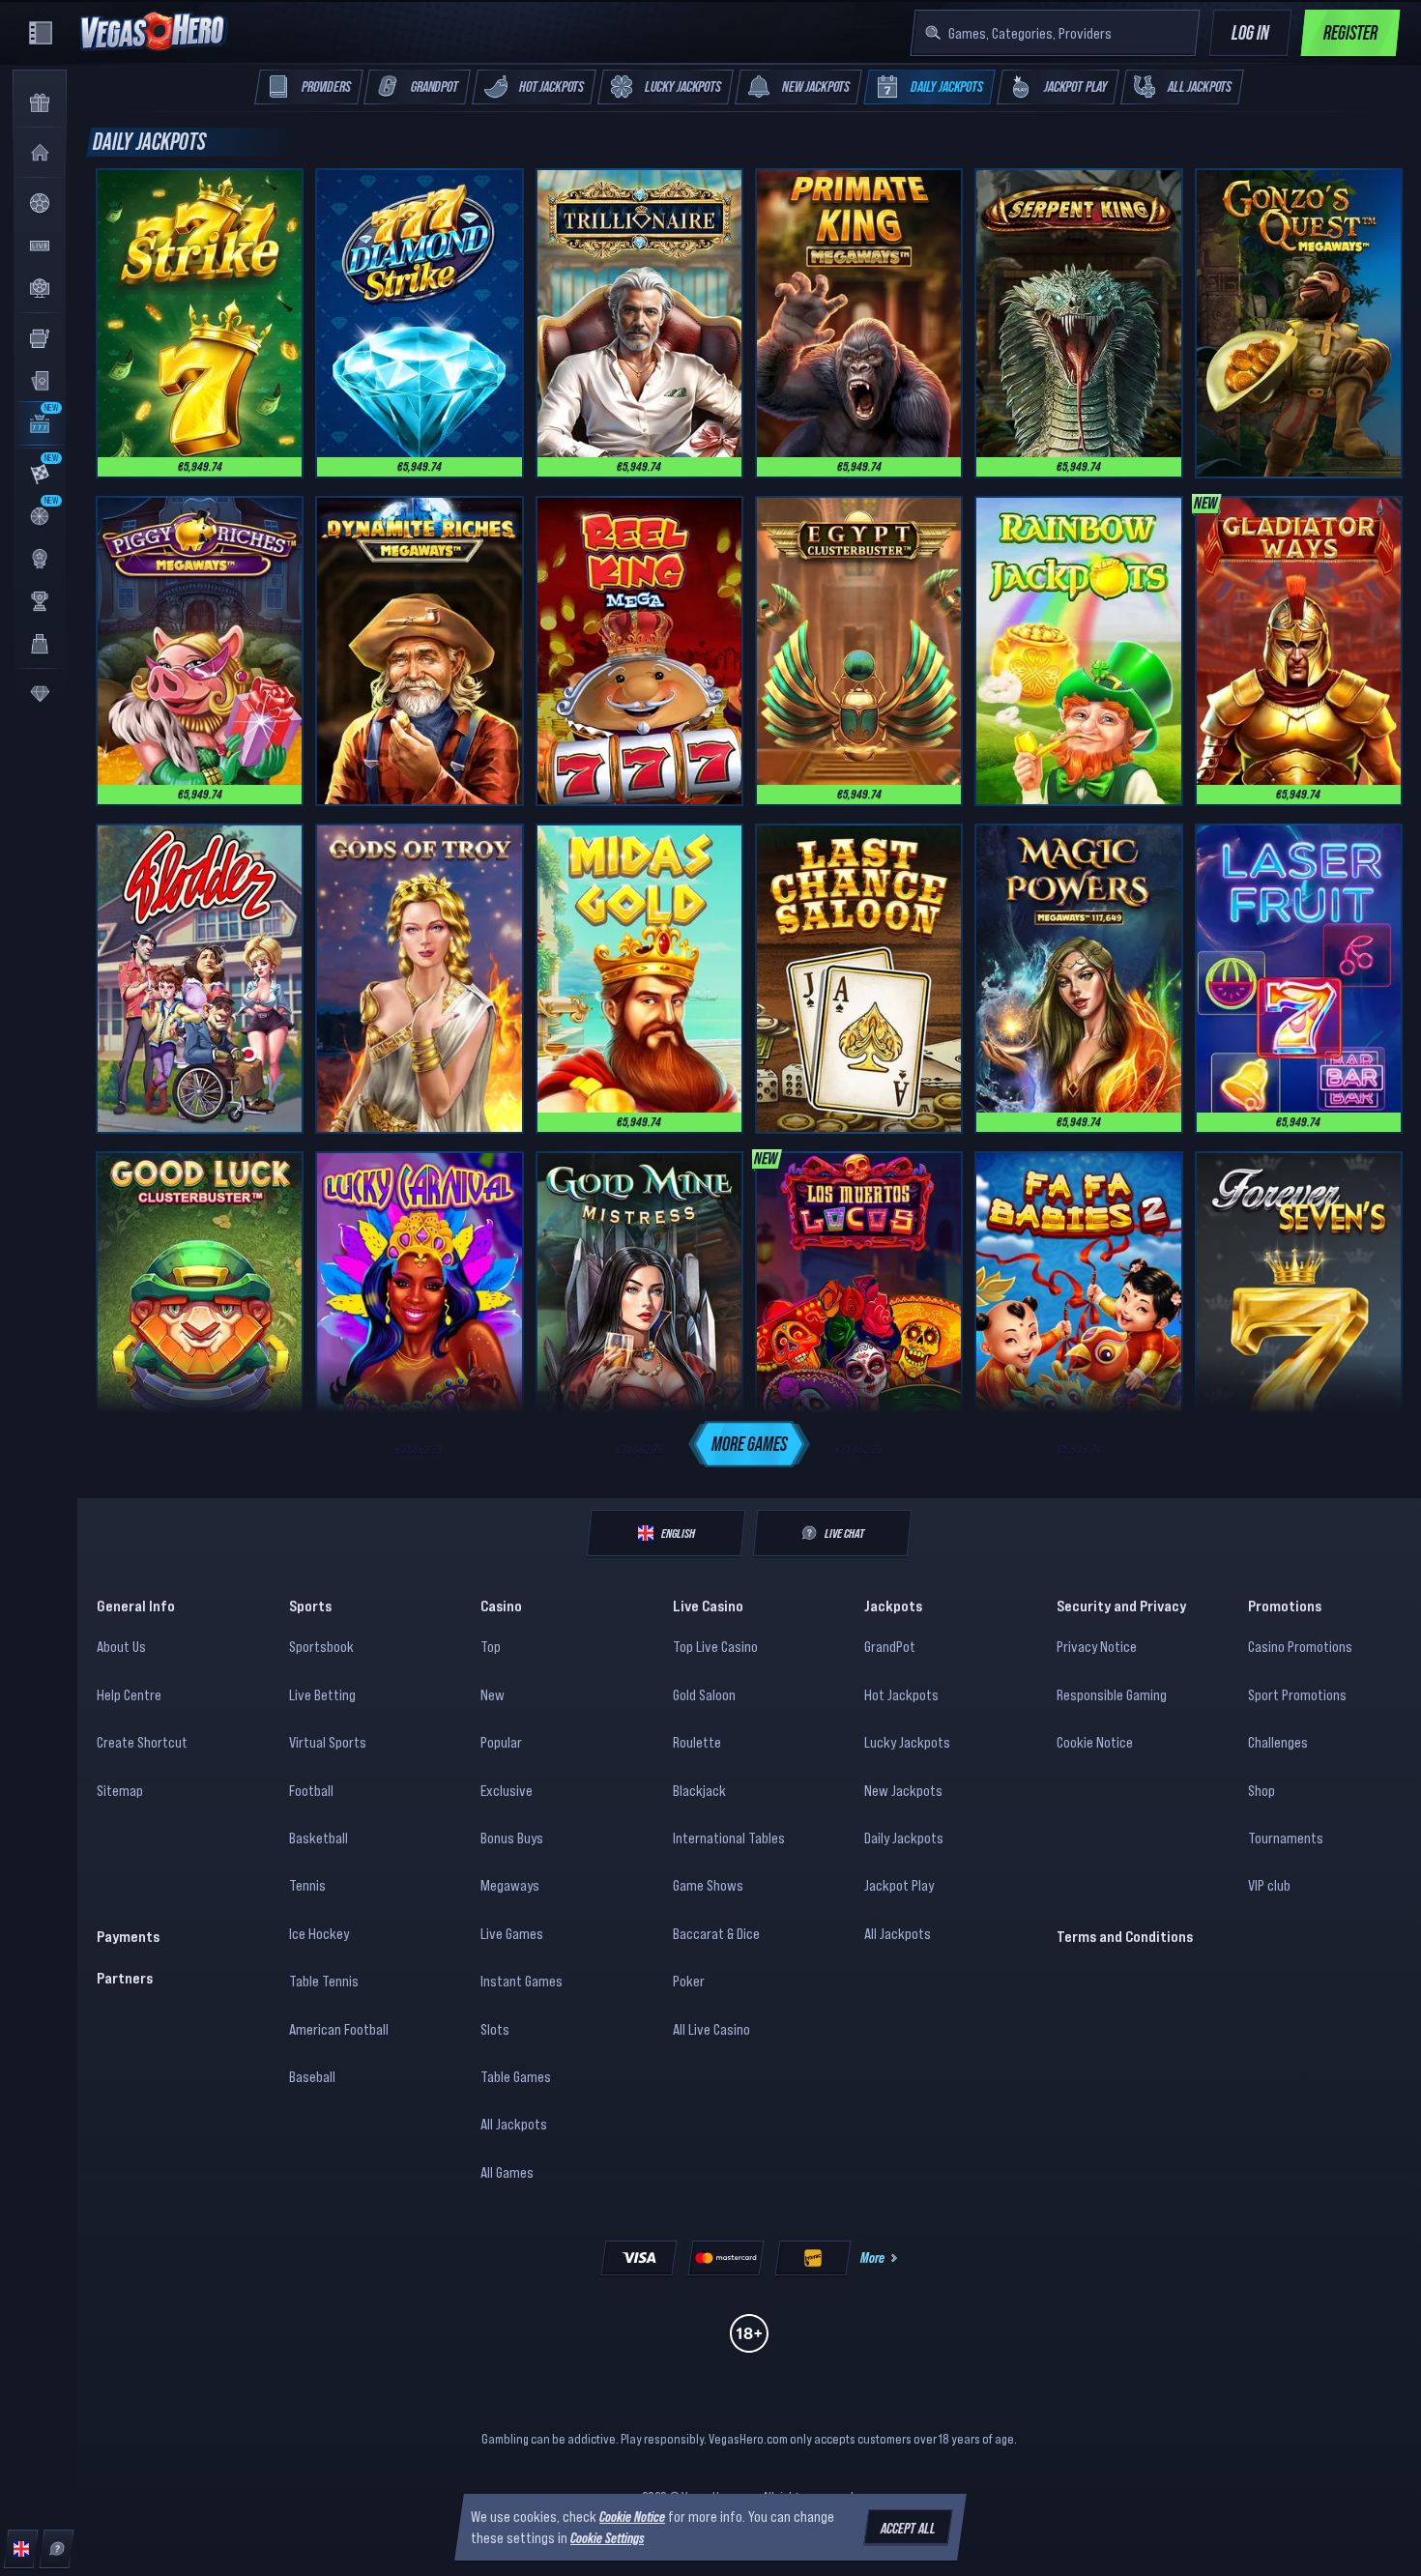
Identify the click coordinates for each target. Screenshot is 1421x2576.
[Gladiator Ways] (1299, 651)
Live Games (512, 1933)
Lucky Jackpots (907, 1742)
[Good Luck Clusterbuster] (200, 1306)
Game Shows (708, 1885)
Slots (495, 2029)
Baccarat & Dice (716, 1933)
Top (491, 1646)
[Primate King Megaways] (859, 323)
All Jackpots (514, 2124)
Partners (125, 1978)
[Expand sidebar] (41, 33)
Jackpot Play (899, 1885)
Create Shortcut (142, 1742)
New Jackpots (903, 1790)
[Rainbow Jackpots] (1078, 651)
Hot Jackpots (901, 1694)
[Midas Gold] (639, 979)
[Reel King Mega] (639, 651)
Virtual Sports (328, 1742)
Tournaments (1286, 1838)
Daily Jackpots (904, 1838)
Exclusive (507, 1790)
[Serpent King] (1078, 323)
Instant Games (522, 1981)
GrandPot (890, 1646)
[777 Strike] (200, 323)
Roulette (697, 1742)
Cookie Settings (607, 2538)
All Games (507, 2172)
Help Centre (129, 1694)
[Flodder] (200, 979)
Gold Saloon (704, 1694)
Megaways (510, 1885)
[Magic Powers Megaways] (1078, 979)
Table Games (516, 2076)
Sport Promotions (1297, 1694)
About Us (121, 1646)
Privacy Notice (1097, 1646)
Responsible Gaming (1112, 1694)
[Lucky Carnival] (419, 1306)
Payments (128, 1936)
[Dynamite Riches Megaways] (419, 651)
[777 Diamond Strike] (419, 323)
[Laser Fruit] (1299, 979)
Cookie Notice (1095, 1742)
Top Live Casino (715, 1646)
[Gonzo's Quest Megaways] (1299, 323)
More (872, 2257)
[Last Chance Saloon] (859, 979)
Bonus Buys (512, 1838)
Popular (501, 1742)
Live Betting (322, 1694)
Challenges (1278, 1742)
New (493, 1694)
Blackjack (699, 1790)
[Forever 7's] (1299, 1306)
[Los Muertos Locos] (859, 1306)
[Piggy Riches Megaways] (200, 651)
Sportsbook (321, 1646)
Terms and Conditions (1125, 1936)
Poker (689, 1981)
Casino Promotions (1300, 1646)
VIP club (1269, 1885)
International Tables (729, 1838)
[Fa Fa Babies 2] (1078, 1306)
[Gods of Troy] (419, 979)
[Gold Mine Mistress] (639, 1306)
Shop (1261, 1790)
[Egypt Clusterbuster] (859, 651)
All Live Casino (711, 2029)
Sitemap (120, 1790)
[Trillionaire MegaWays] (639, 323)
